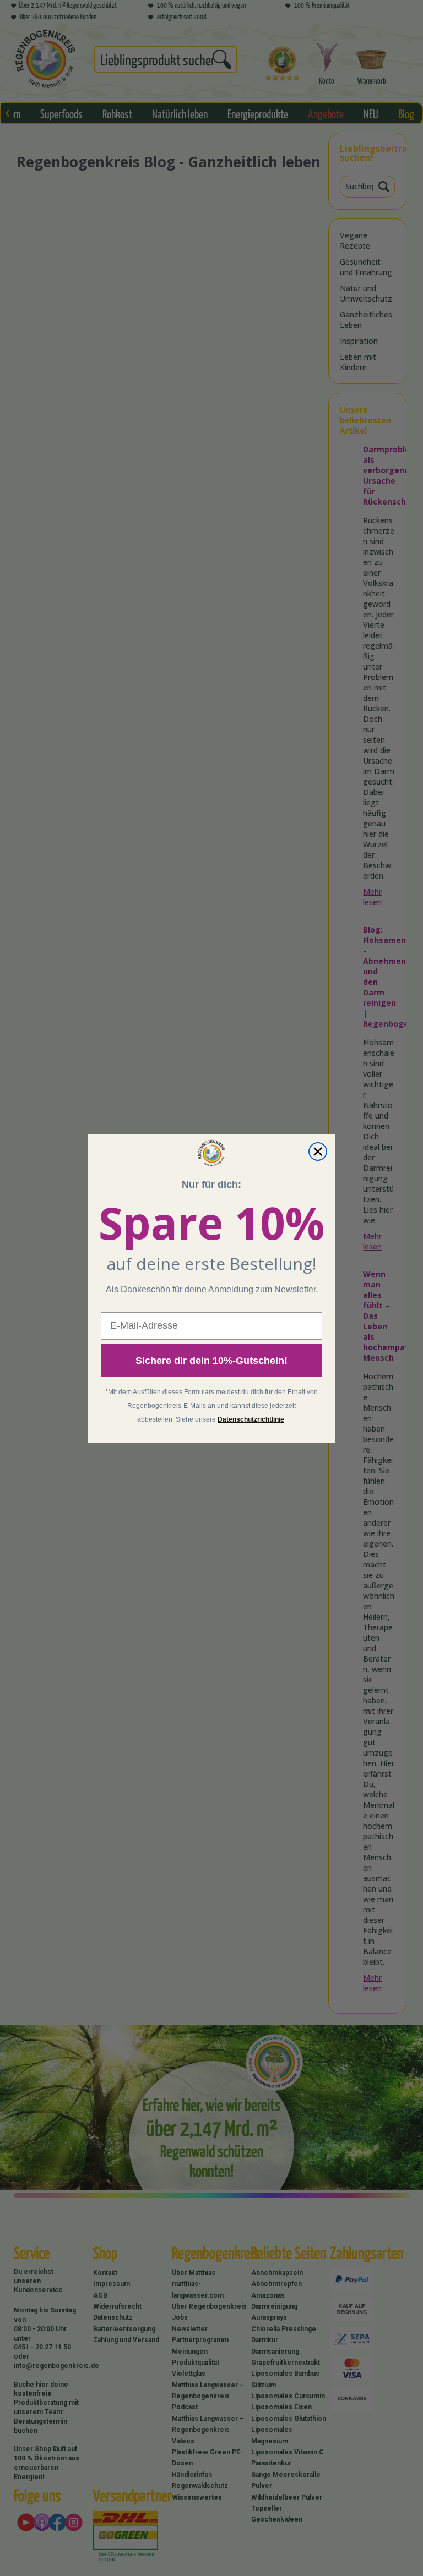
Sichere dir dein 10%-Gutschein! (211, 1361)
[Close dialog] (318, 1152)
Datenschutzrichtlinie (251, 1419)
